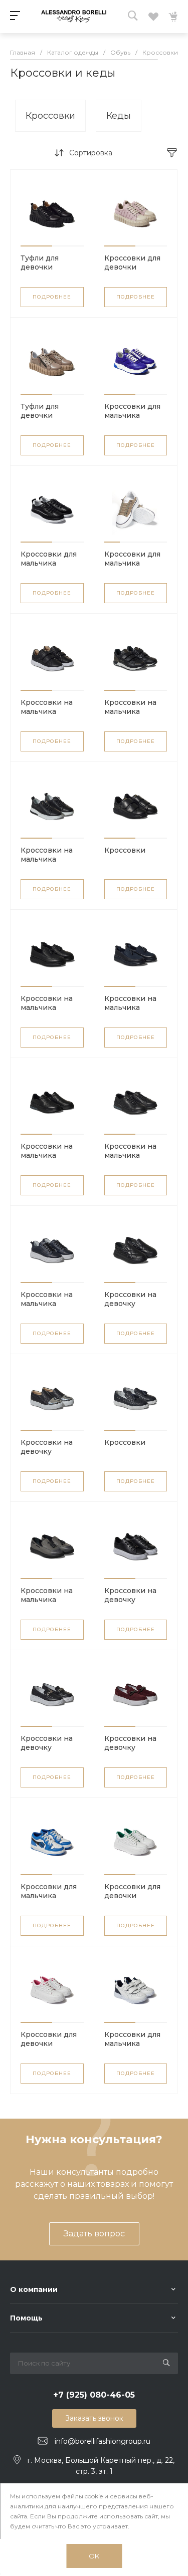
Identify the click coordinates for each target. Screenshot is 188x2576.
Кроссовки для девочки (132, 263)
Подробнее (52, 297)
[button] (36, 246)
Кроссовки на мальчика (47, 707)
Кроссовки (50, 116)
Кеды (119, 116)
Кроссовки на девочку (130, 1299)
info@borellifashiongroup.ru (103, 2441)
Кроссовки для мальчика (132, 411)
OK (94, 2556)
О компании (34, 2289)
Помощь (26, 2318)
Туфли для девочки (40, 263)
